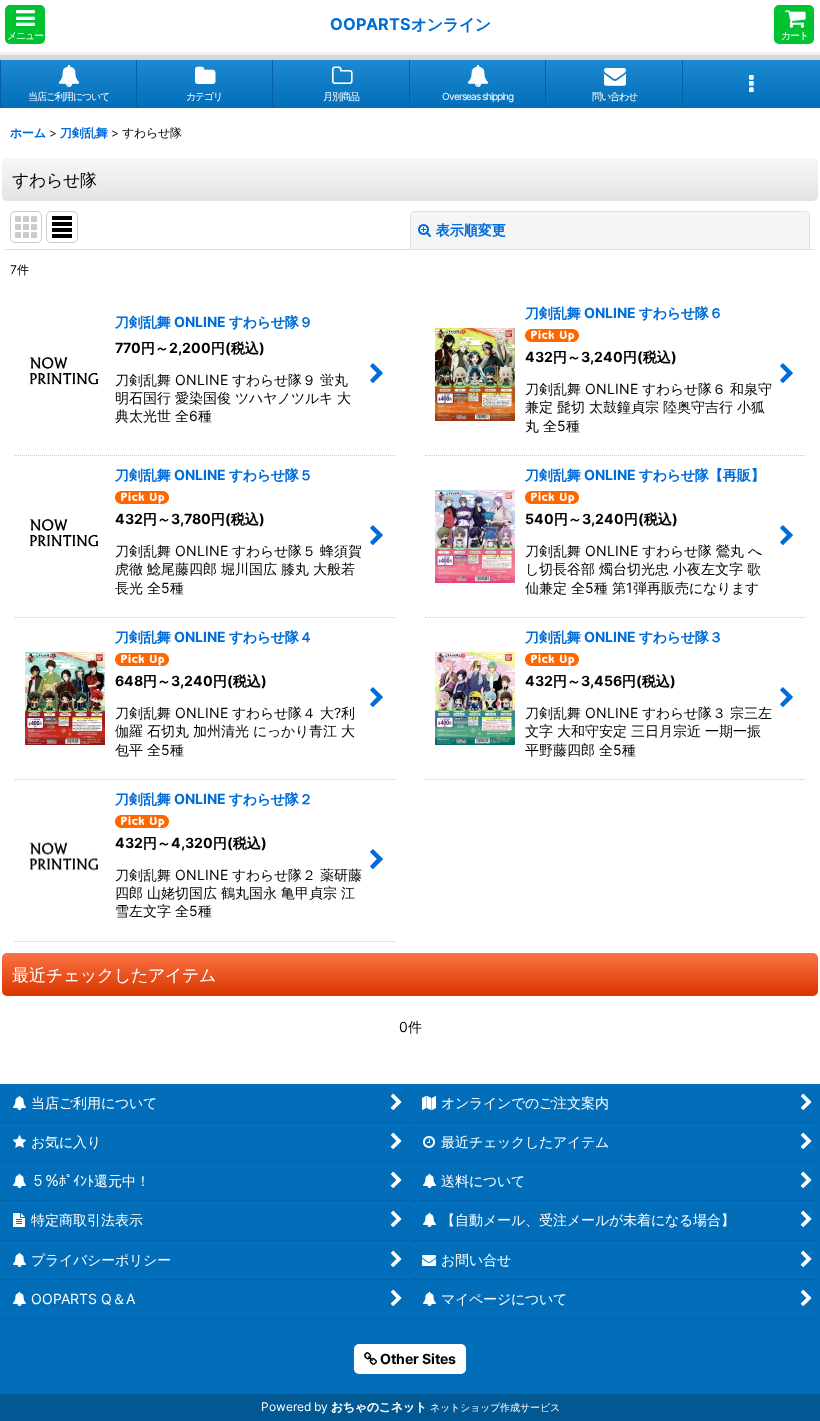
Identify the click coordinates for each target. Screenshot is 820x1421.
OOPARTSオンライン (410, 24)
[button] (25, 24)
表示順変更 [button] (471, 229)
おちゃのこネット (379, 1406)
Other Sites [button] (416, 1358)
